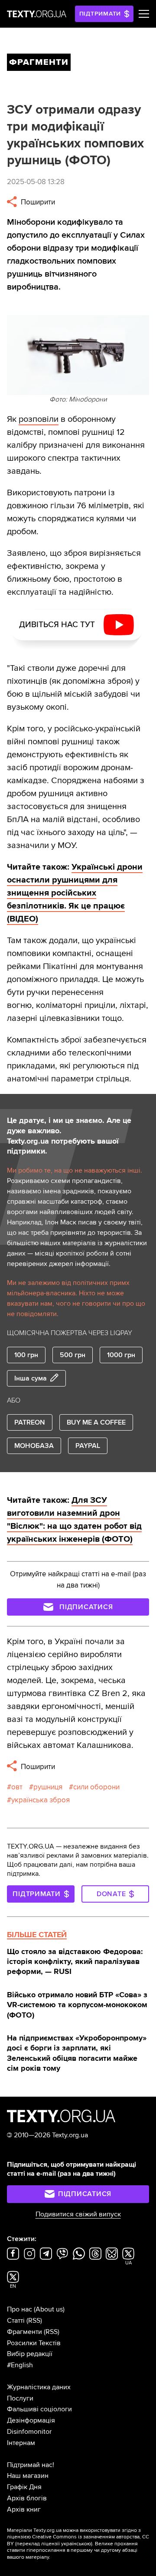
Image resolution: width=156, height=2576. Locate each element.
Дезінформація (31, 2420)
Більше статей (37, 1935)
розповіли (39, 419)
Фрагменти (24, 2332)
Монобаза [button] (34, 1446)
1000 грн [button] (121, 1355)
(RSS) (34, 2321)
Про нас (19, 2309)
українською (76, 2544)
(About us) (49, 2309)
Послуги (20, 2398)
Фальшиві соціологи (39, 2409)
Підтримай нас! (31, 2465)
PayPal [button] (88, 1446)
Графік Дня (24, 2487)
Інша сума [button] (31, 1378)
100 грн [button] (26, 1355)
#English (20, 2365)
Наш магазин (28, 2476)
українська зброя (41, 1800)
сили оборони (96, 1787)
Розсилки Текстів (34, 2343)
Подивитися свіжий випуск (78, 2214)
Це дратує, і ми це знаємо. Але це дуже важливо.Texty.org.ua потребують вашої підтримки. (69, 1136)
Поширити (37, 202)
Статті (16, 2321)
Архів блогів (27, 2498)
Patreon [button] (30, 1422)
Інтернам (21, 2443)
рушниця (48, 1787)
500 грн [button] (73, 1355)
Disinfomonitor (29, 2432)
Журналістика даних (39, 2387)
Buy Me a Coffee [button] (96, 1422)
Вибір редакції (30, 2354)
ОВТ (17, 1787)
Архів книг (24, 2509)
